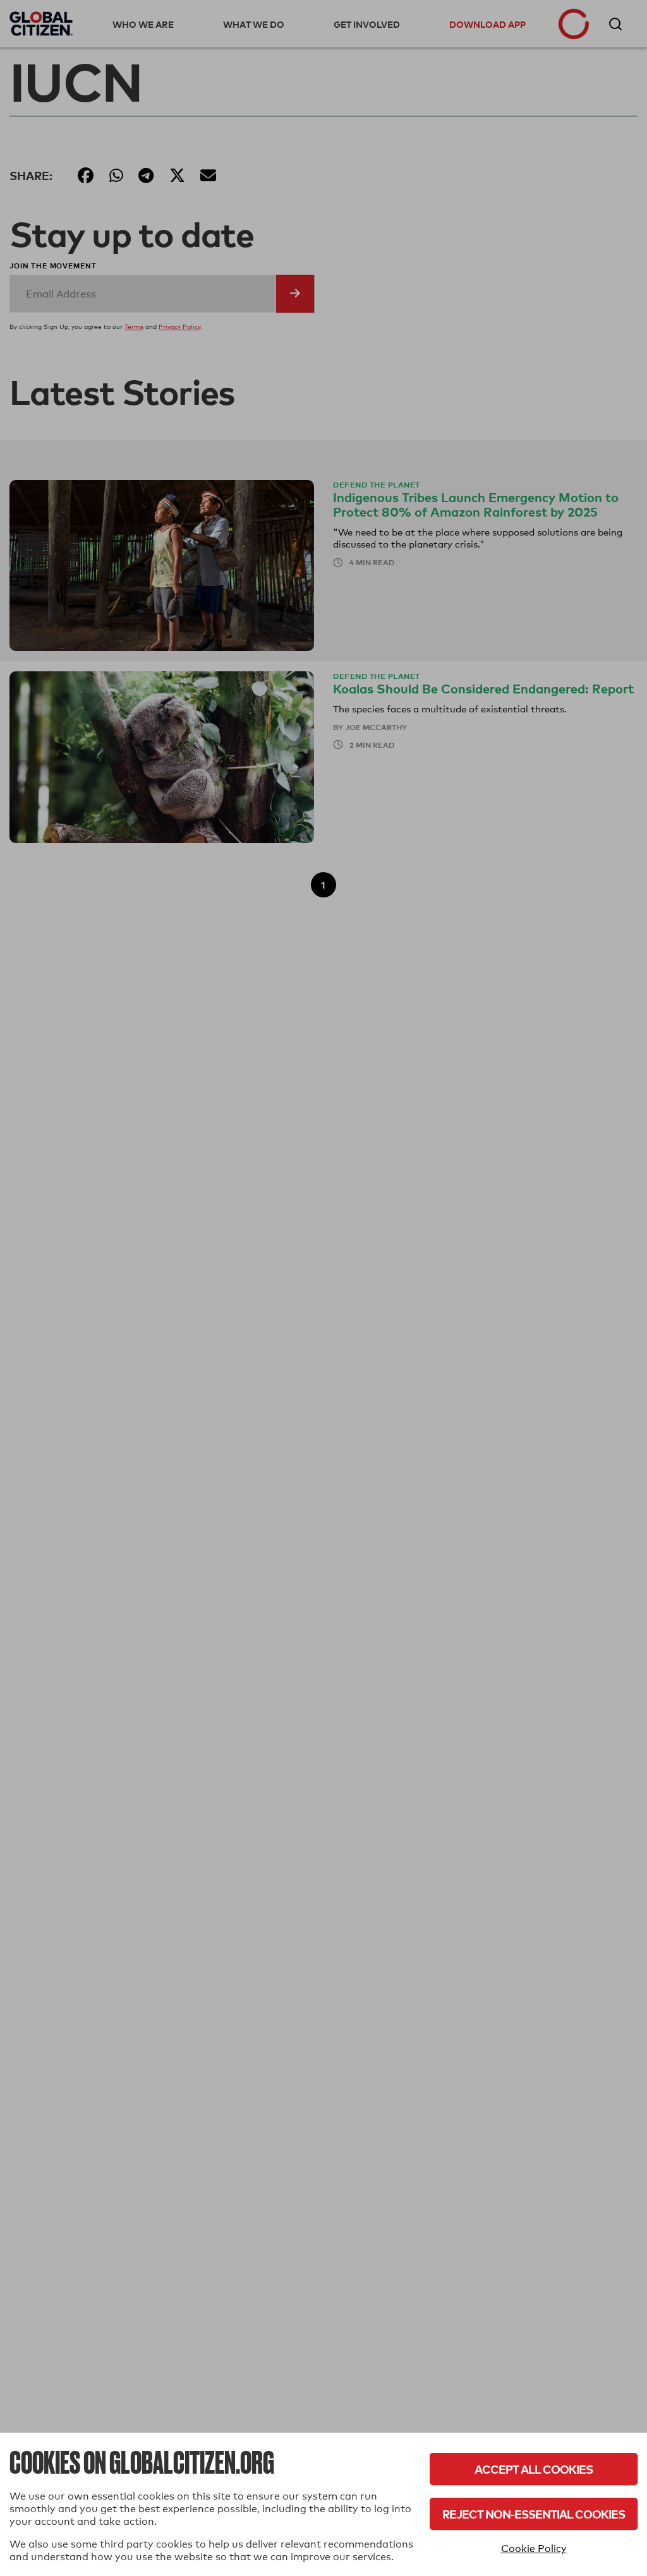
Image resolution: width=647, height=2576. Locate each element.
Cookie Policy (534, 2549)
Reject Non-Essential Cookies (534, 2514)
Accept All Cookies (534, 2469)
